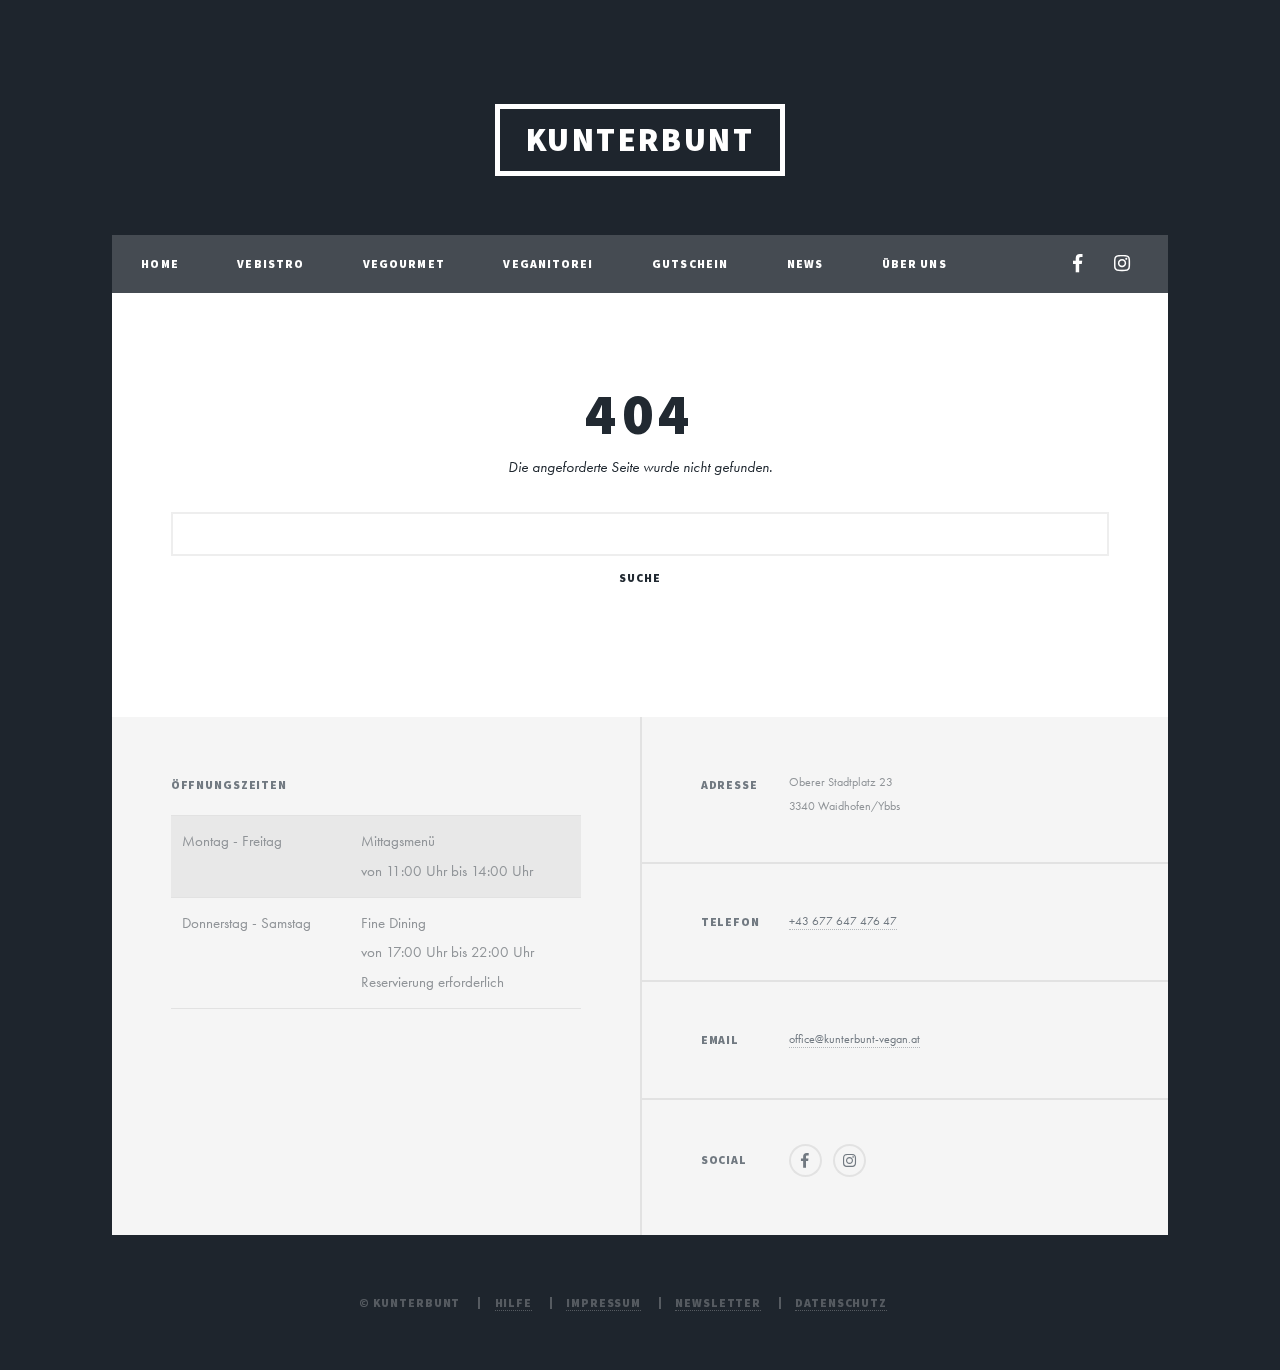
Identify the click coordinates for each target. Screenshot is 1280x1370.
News (805, 263)
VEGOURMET (404, 263)
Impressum (603, 1302)
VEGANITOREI (548, 263)
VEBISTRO (270, 263)
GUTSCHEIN (690, 263)
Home (159, 263)
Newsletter (718, 1302)
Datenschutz (841, 1302)
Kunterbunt (640, 139)
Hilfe (513, 1302)
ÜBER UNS (914, 263)
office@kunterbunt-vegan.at (854, 1039)
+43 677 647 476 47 (843, 921)
